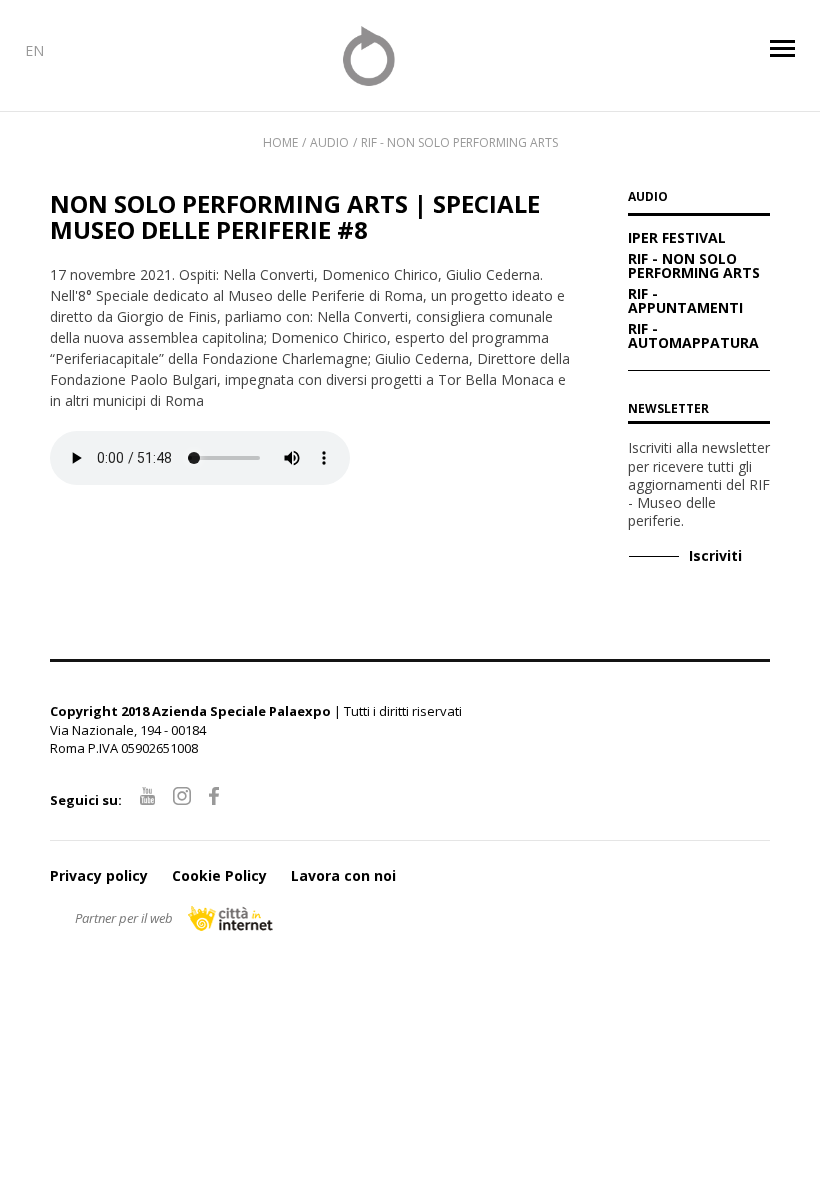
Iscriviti (715, 555)
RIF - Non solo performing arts (459, 142)
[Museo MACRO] (410, 56)
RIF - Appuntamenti (685, 302)
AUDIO (648, 198)
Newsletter (668, 408)
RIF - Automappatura (693, 337)
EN (34, 50)
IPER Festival (677, 239)
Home (280, 142)
